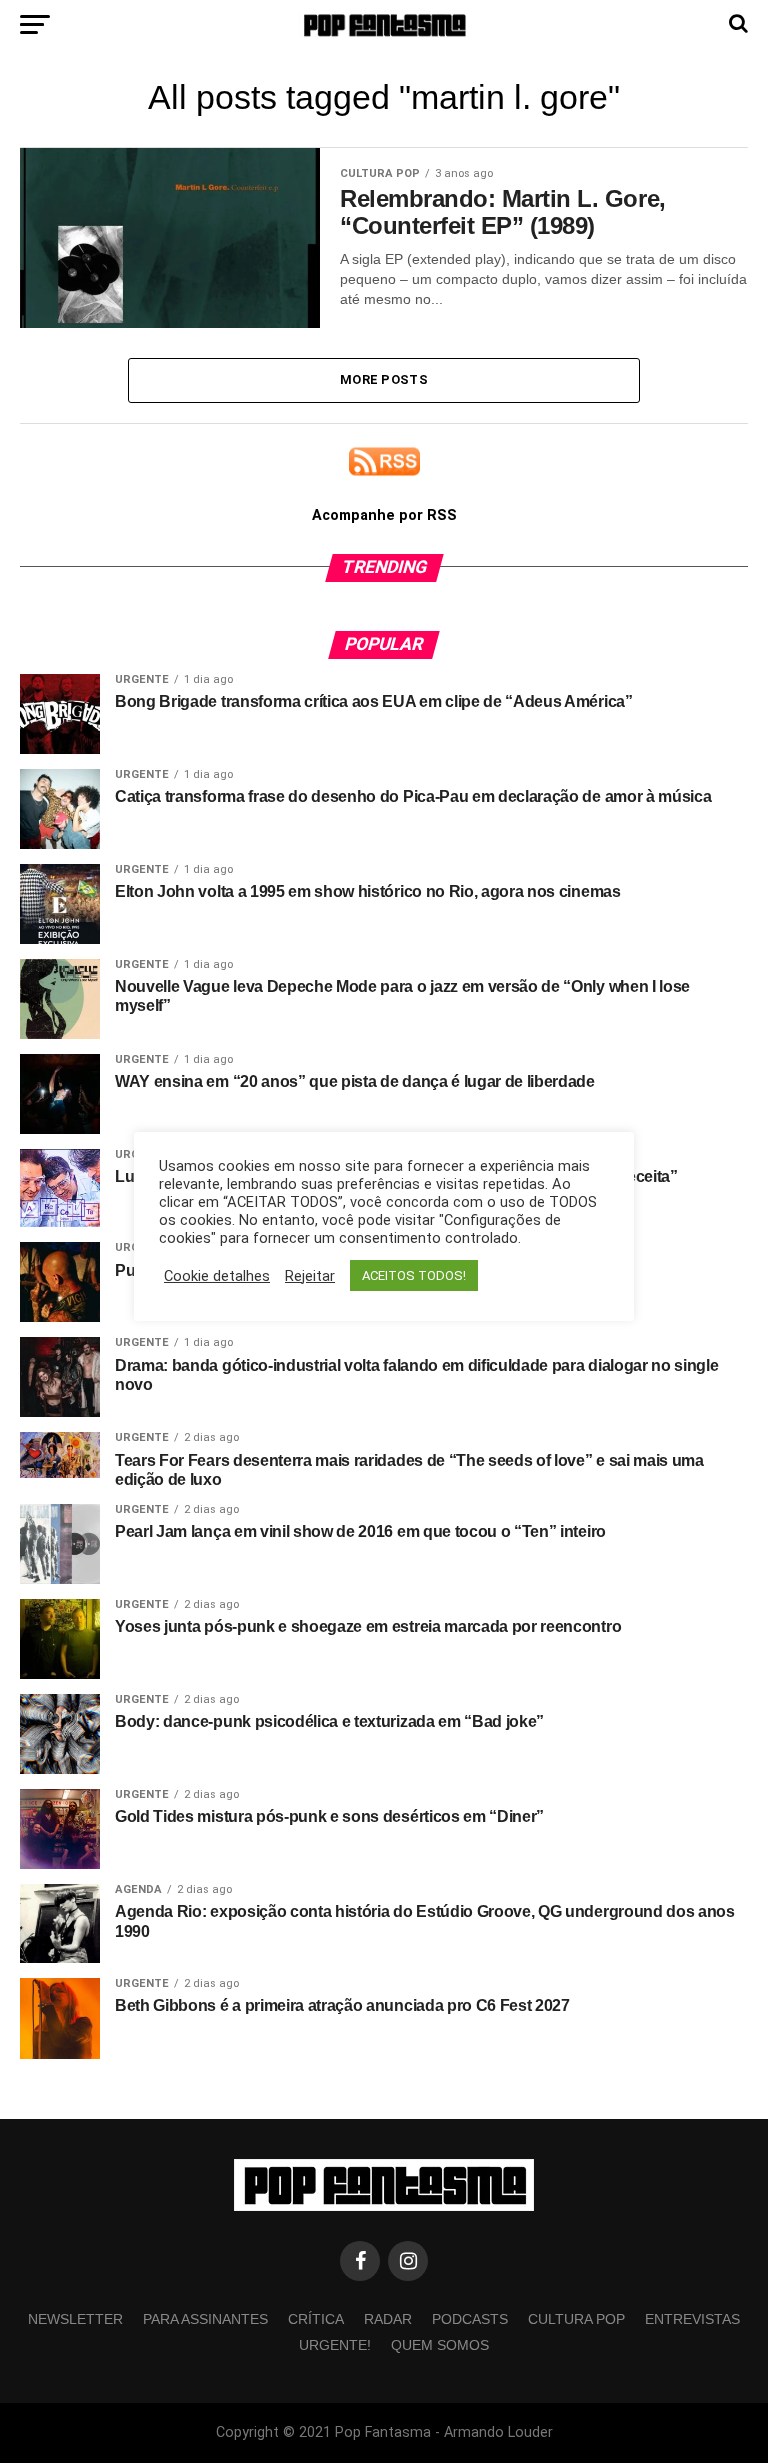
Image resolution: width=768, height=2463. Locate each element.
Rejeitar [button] (310, 1276)
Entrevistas (692, 2319)
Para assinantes (205, 2319)
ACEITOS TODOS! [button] (414, 1275)
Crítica (316, 2319)
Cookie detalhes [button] (217, 1276)
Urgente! (335, 2345)
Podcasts (470, 2319)
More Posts (384, 379)
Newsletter (75, 2319)
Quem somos (440, 2345)
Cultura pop (576, 2319)
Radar (388, 2319)
